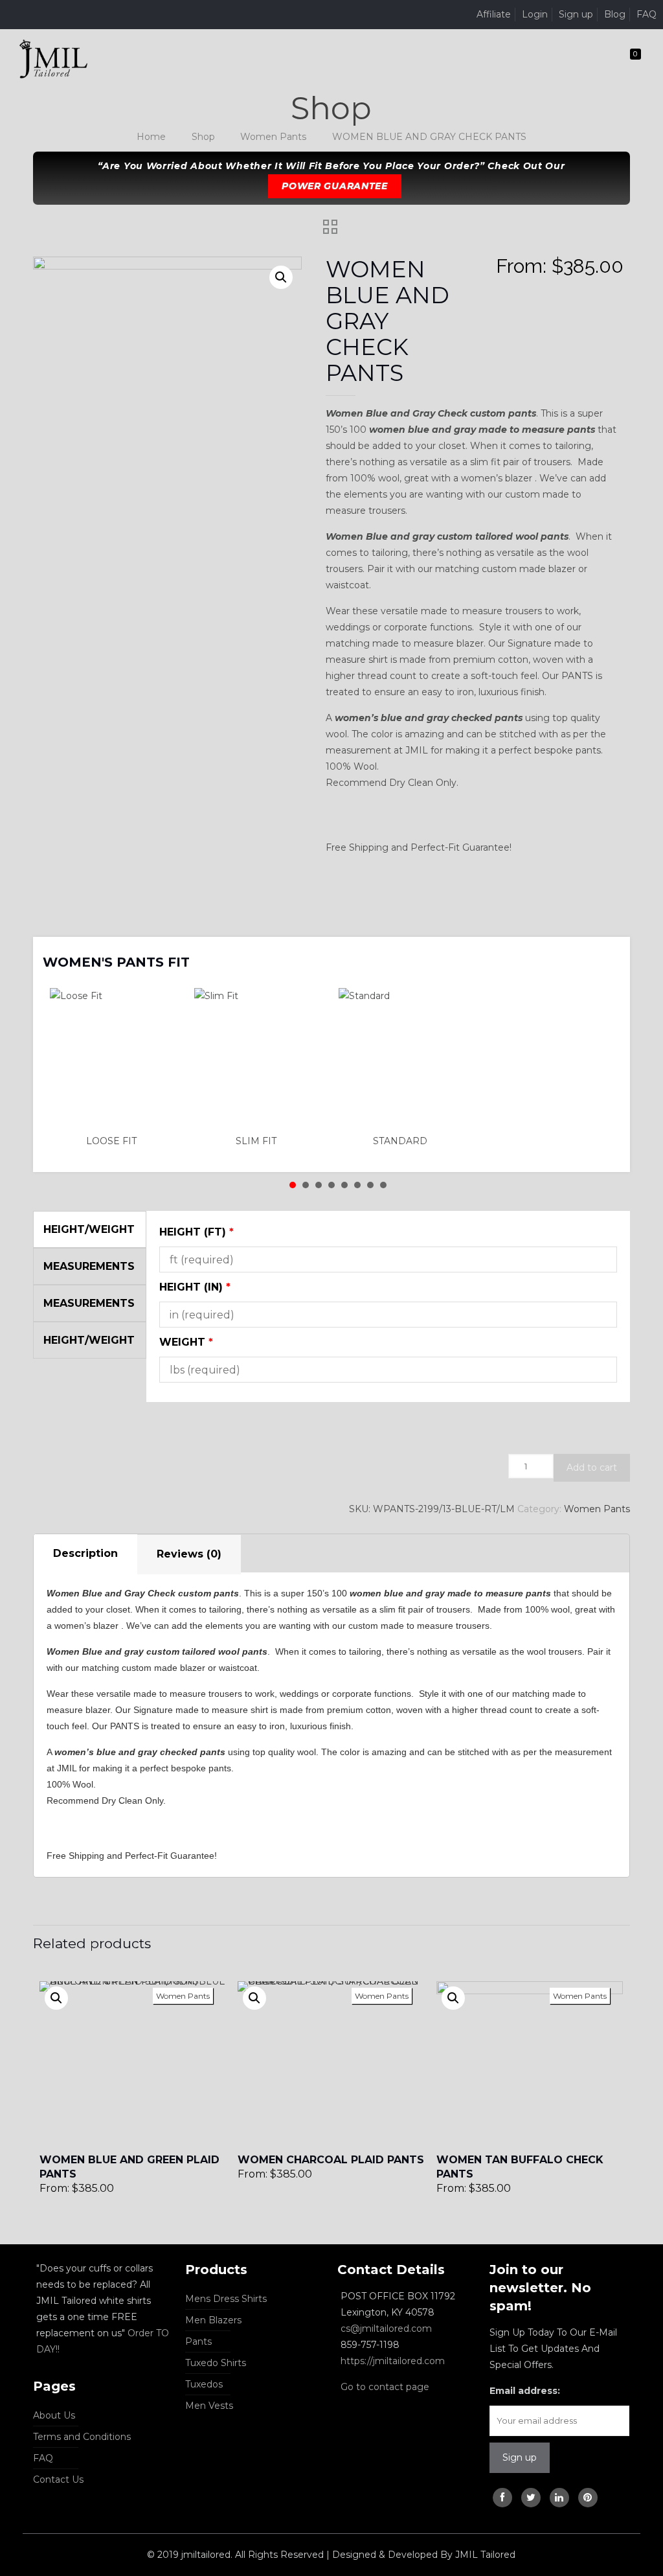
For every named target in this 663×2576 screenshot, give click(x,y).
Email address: (525, 2391)
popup (56, 1998)
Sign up (576, 14)
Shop (203, 137)
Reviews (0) (189, 1554)
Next (603, 954)
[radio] (115, 1068)
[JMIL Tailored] (53, 58)
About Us (54, 2415)
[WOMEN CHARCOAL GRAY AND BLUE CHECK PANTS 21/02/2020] (11, 2524)
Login (535, 14)
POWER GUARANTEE (335, 186)
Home (151, 137)
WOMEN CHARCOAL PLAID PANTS (331, 2160)
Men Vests (209, 2406)
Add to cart (592, 1467)
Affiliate (494, 14)
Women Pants (273, 137)
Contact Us (58, 2479)
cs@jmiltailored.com (386, 2329)
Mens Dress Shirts (226, 2299)
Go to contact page (385, 2387)
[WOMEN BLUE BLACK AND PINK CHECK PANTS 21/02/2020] (652, 2524)
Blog (615, 14)
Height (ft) (197, 1232)
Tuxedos (204, 2384)
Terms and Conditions (82, 2437)
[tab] (85, 1554)
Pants (198, 2341)
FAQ (646, 14)
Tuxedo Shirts (216, 2363)
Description (85, 1553)
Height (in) (195, 1287)
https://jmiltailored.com (393, 2361)
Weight (186, 1342)
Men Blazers (213, 2320)
